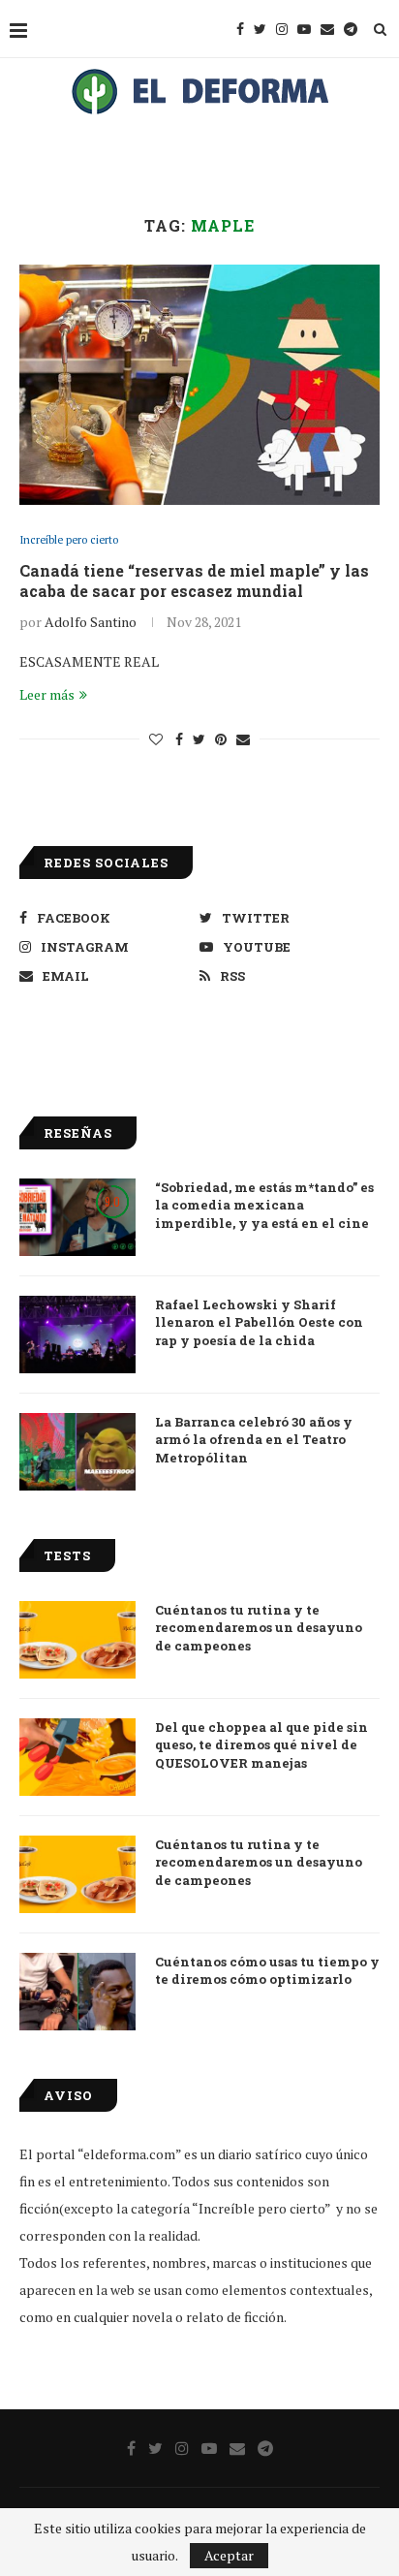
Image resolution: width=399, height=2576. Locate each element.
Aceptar (229, 2555)
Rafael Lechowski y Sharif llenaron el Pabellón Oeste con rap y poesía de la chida (259, 1322)
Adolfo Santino (91, 622)
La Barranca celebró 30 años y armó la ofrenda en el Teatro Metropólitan (254, 1439)
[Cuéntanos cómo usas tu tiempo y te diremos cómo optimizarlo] (77, 1992)
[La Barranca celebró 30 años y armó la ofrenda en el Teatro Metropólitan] (77, 1452)
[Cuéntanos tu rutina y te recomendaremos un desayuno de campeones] (77, 1640)
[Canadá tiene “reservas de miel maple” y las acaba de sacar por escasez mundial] (199, 385)
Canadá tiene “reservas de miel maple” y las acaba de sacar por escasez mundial (194, 581)
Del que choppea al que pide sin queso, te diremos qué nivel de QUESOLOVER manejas (261, 1744)
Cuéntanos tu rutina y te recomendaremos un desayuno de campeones (259, 1627)
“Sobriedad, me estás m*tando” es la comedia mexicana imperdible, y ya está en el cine (264, 1205)
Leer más (47, 694)
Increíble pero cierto (69, 540)
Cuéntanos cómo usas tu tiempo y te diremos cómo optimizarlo (267, 1970)
